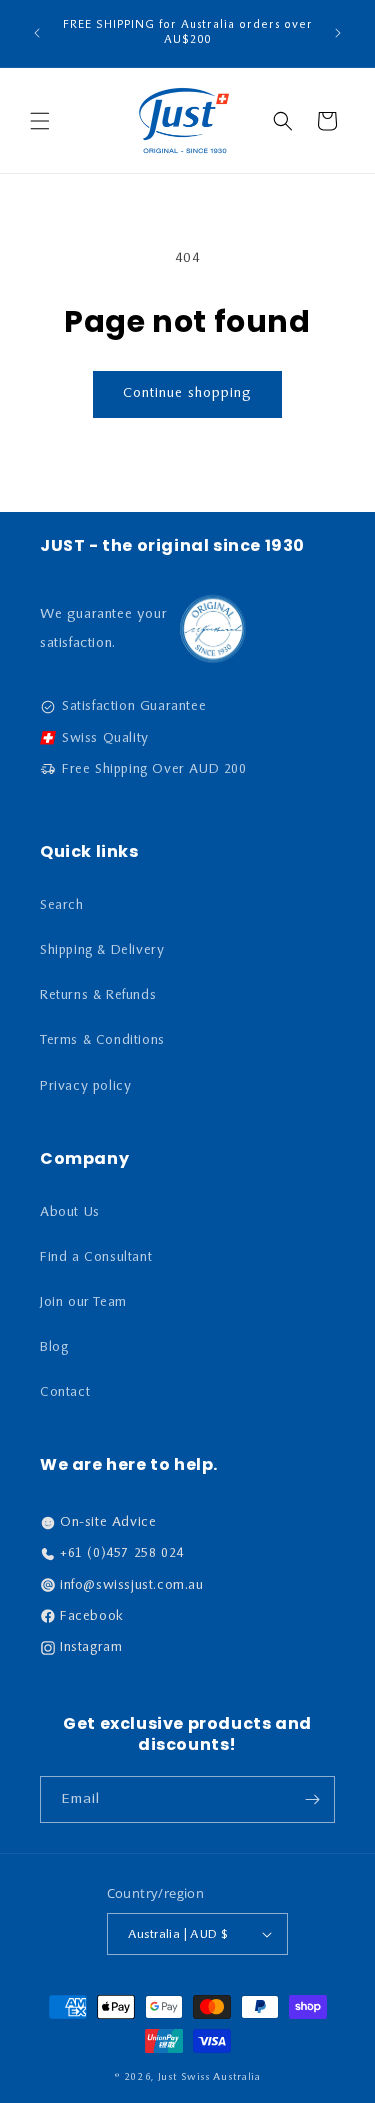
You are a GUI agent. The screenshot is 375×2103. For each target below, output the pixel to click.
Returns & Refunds (98, 995)
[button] (40, 121)
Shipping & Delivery (102, 950)
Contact (65, 1392)
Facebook (92, 1616)
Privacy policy (85, 1086)
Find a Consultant (96, 1257)
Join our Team (83, 1302)
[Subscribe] (312, 1799)
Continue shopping (187, 393)
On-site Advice (108, 1522)
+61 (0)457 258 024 (122, 1553)
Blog (54, 1347)
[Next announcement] (338, 33)
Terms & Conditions (102, 1040)
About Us (70, 1212)
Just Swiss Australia (209, 2077)
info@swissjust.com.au (132, 1585)
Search (62, 905)
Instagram (91, 1647)
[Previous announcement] (37, 33)
